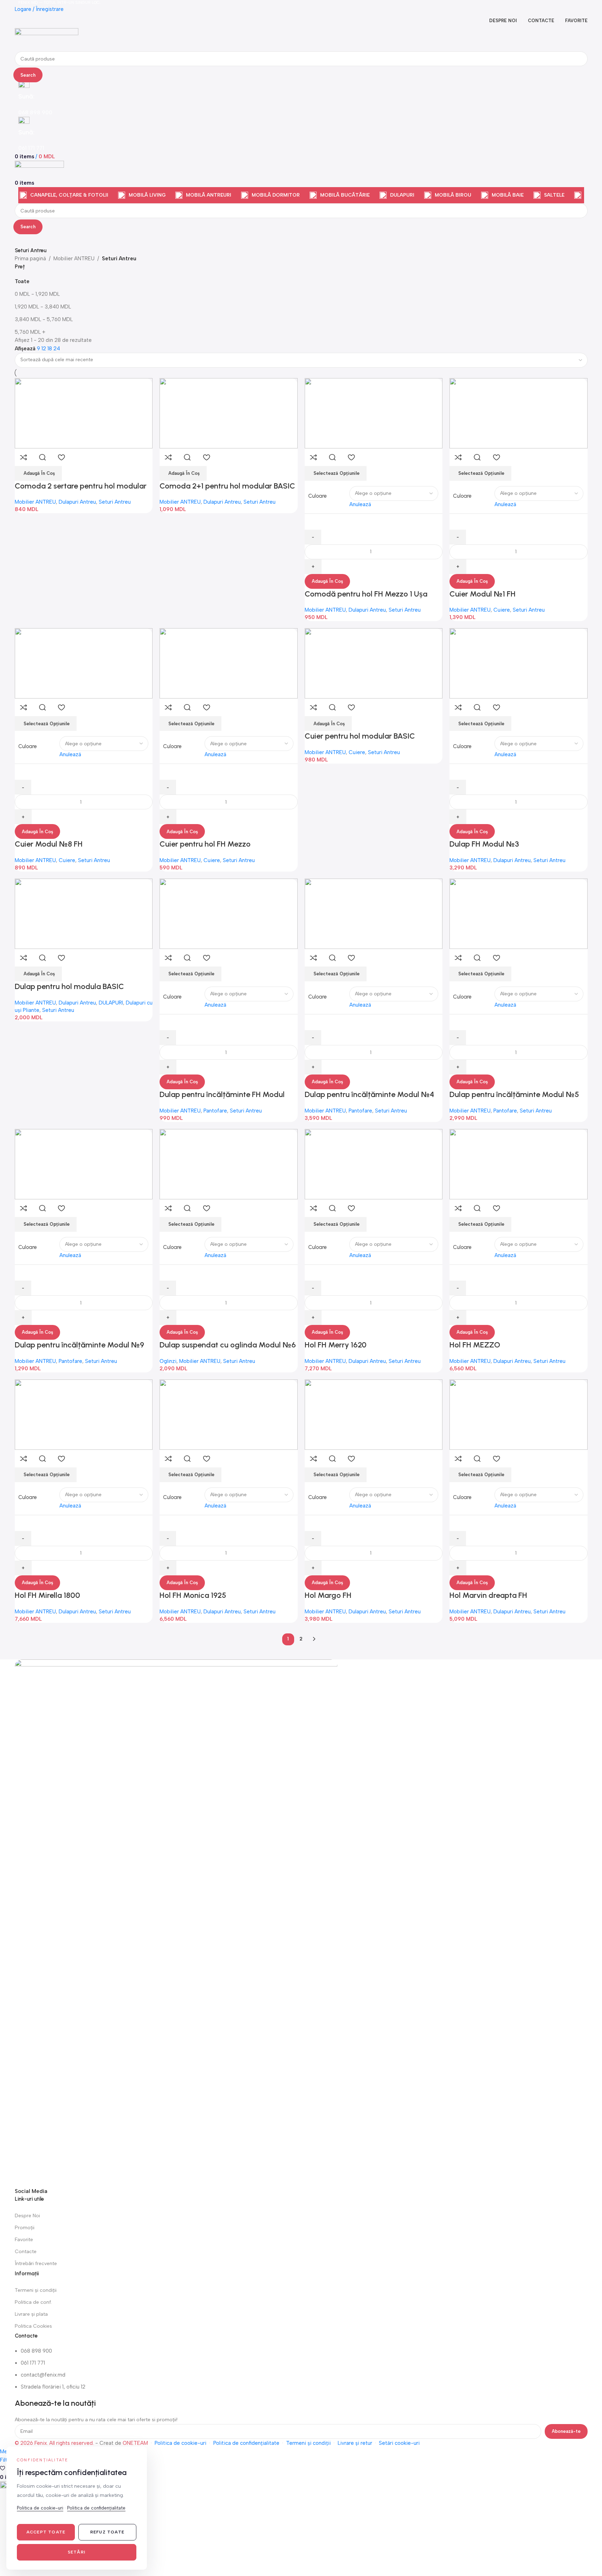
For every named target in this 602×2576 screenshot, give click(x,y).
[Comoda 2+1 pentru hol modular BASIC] (229, 413)
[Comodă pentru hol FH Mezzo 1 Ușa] (374, 413)
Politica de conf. (33, 2302)
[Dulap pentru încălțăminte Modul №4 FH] (374, 913)
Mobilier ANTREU (74, 259)
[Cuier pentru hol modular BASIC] (374, 663)
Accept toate (46, 2532)
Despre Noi (27, 2216)
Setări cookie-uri (399, 2443)
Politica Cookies (33, 2326)
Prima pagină (30, 259)
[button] (38, 473)
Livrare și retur (355, 2443)
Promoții (25, 2228)
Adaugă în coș (327, 581)
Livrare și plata (31, 2314)
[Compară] (24, 457)
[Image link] (176, 1923)
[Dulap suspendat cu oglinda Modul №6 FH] (229, 1164)
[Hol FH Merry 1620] (374, 1164)
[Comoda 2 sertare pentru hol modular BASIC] (84, 413)
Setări (77, 2552)
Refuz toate (107, 2532)
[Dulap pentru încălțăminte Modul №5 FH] (519, 913)
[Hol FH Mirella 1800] (84, 1414)
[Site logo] (47, 39)
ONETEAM (135, 2443)
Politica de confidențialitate (246, 2443)
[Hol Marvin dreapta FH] (519, 1414)
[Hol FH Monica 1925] (229, 1414)
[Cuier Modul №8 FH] (84, 663)
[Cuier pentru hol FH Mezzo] (229, 663)
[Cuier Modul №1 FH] (519, 413)
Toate (22, 281)
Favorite (24, 2240)
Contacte (26, 2252)
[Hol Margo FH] (374, 1414)
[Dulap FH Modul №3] (519, 663)
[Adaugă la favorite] (62, 457)
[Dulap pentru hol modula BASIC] (84, 913)
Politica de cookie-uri (180, 2443)
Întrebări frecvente (36, 2263)
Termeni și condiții (36, 2290)
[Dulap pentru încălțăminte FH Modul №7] (229, 913)
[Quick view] (43, 457)
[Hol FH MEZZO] (519, 1164)
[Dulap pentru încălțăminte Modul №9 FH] (84, 1164)
